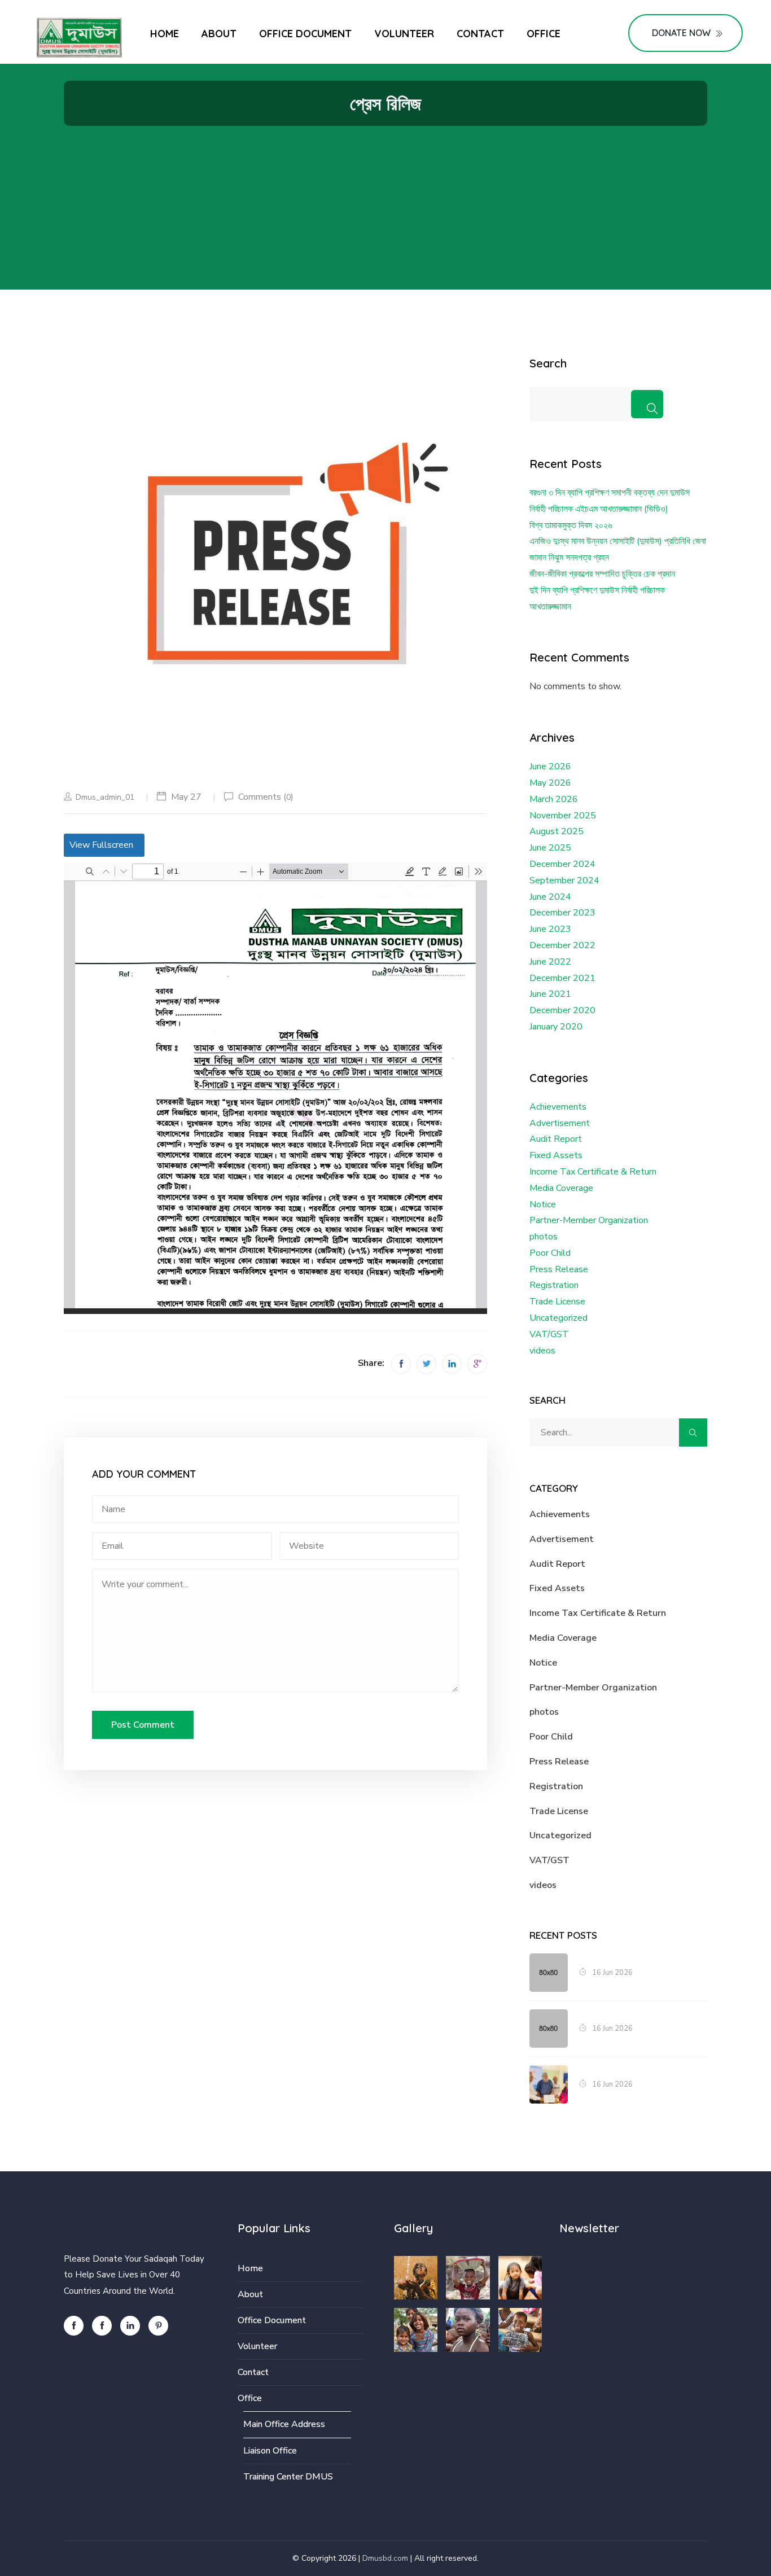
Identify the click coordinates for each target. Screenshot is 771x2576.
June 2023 (550, 929)
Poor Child (550, 1253)
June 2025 (550, 848)
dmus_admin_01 (105, 797)
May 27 (186, 797)
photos (544, 1237)
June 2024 (550, 897)
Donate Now (681, 33)
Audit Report (556, 1139)
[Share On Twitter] (426, 1364)
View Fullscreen (101, 845)
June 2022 (550, 962)
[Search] (647, 404)
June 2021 (550, 994)
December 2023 (562, 913)
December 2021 (562, 978)
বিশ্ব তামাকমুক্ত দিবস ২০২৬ (571, 525)
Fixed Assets (556, 1155)
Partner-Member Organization (589, 1220)
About (219, 34)
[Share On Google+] (477, 1364)
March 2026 (554, 799)
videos (542, 1351)
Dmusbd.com (385, 2558)
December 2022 (562, 945)
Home (165, 34)
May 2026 (550, 783)
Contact (480, 34)
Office (544, 34)
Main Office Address (284, 2424)
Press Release (559, 1269)
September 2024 (564, 880)
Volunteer (404, 34)
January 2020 (556, 1027)
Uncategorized (558, 1318)
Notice (543, 1204)
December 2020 (562, 1010)
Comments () (266, 797)
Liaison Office (270, 2451)
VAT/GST (549, 1334)
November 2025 (563, 816)
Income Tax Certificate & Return (593, 1172)
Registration (554, 1285)
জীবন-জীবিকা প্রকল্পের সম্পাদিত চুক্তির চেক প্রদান (602, 574)
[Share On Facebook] (401, 1364)
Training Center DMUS (288, 2477)
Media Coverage (561, 1188)
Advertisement (560, 1123)
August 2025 (557, 831)
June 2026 (550, 766)
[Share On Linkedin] (452, 1364)
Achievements (558, 1107)
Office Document (305, 34)
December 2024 (562, 864)
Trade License (557, 1302)
